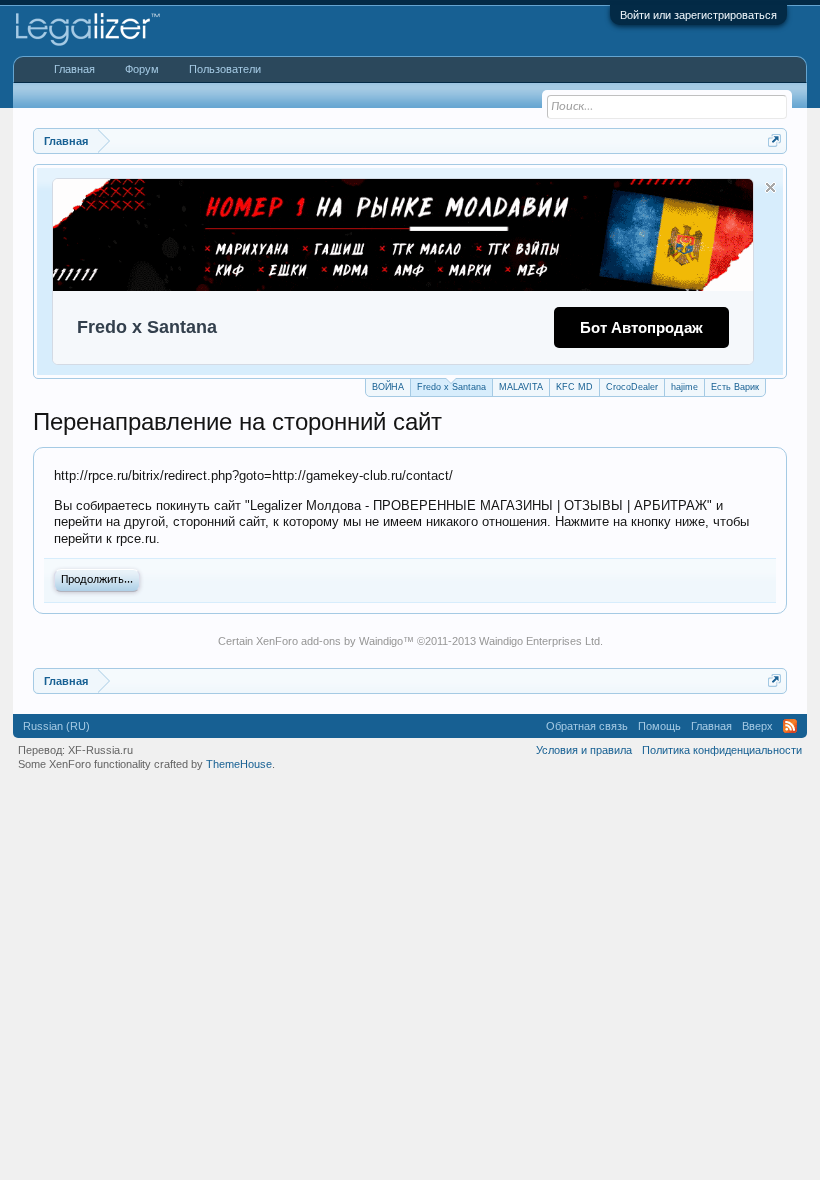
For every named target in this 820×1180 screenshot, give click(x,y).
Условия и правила (584, 750)
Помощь (659, 726)
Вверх (757, 726)
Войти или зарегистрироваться (698, 15)
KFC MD (574, 387)
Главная (74, 69)
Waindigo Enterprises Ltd (539, 641)
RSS (790, 726)
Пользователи (225, 69)
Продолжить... (97, 580)
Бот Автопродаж (641, 327)
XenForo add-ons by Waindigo (329, 641)
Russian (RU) (56, 726)
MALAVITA (521, 387)
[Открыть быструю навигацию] (774, 140)
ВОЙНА (388, 387)
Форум (142, 69)
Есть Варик (735, 387)
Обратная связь (587, 726)
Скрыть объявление (770, 187)
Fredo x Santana (451, 387)
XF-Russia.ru (100, 750)
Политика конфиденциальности (722, 750)
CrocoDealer (632, 387)
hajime (684, 387)
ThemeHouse (239, 764)
